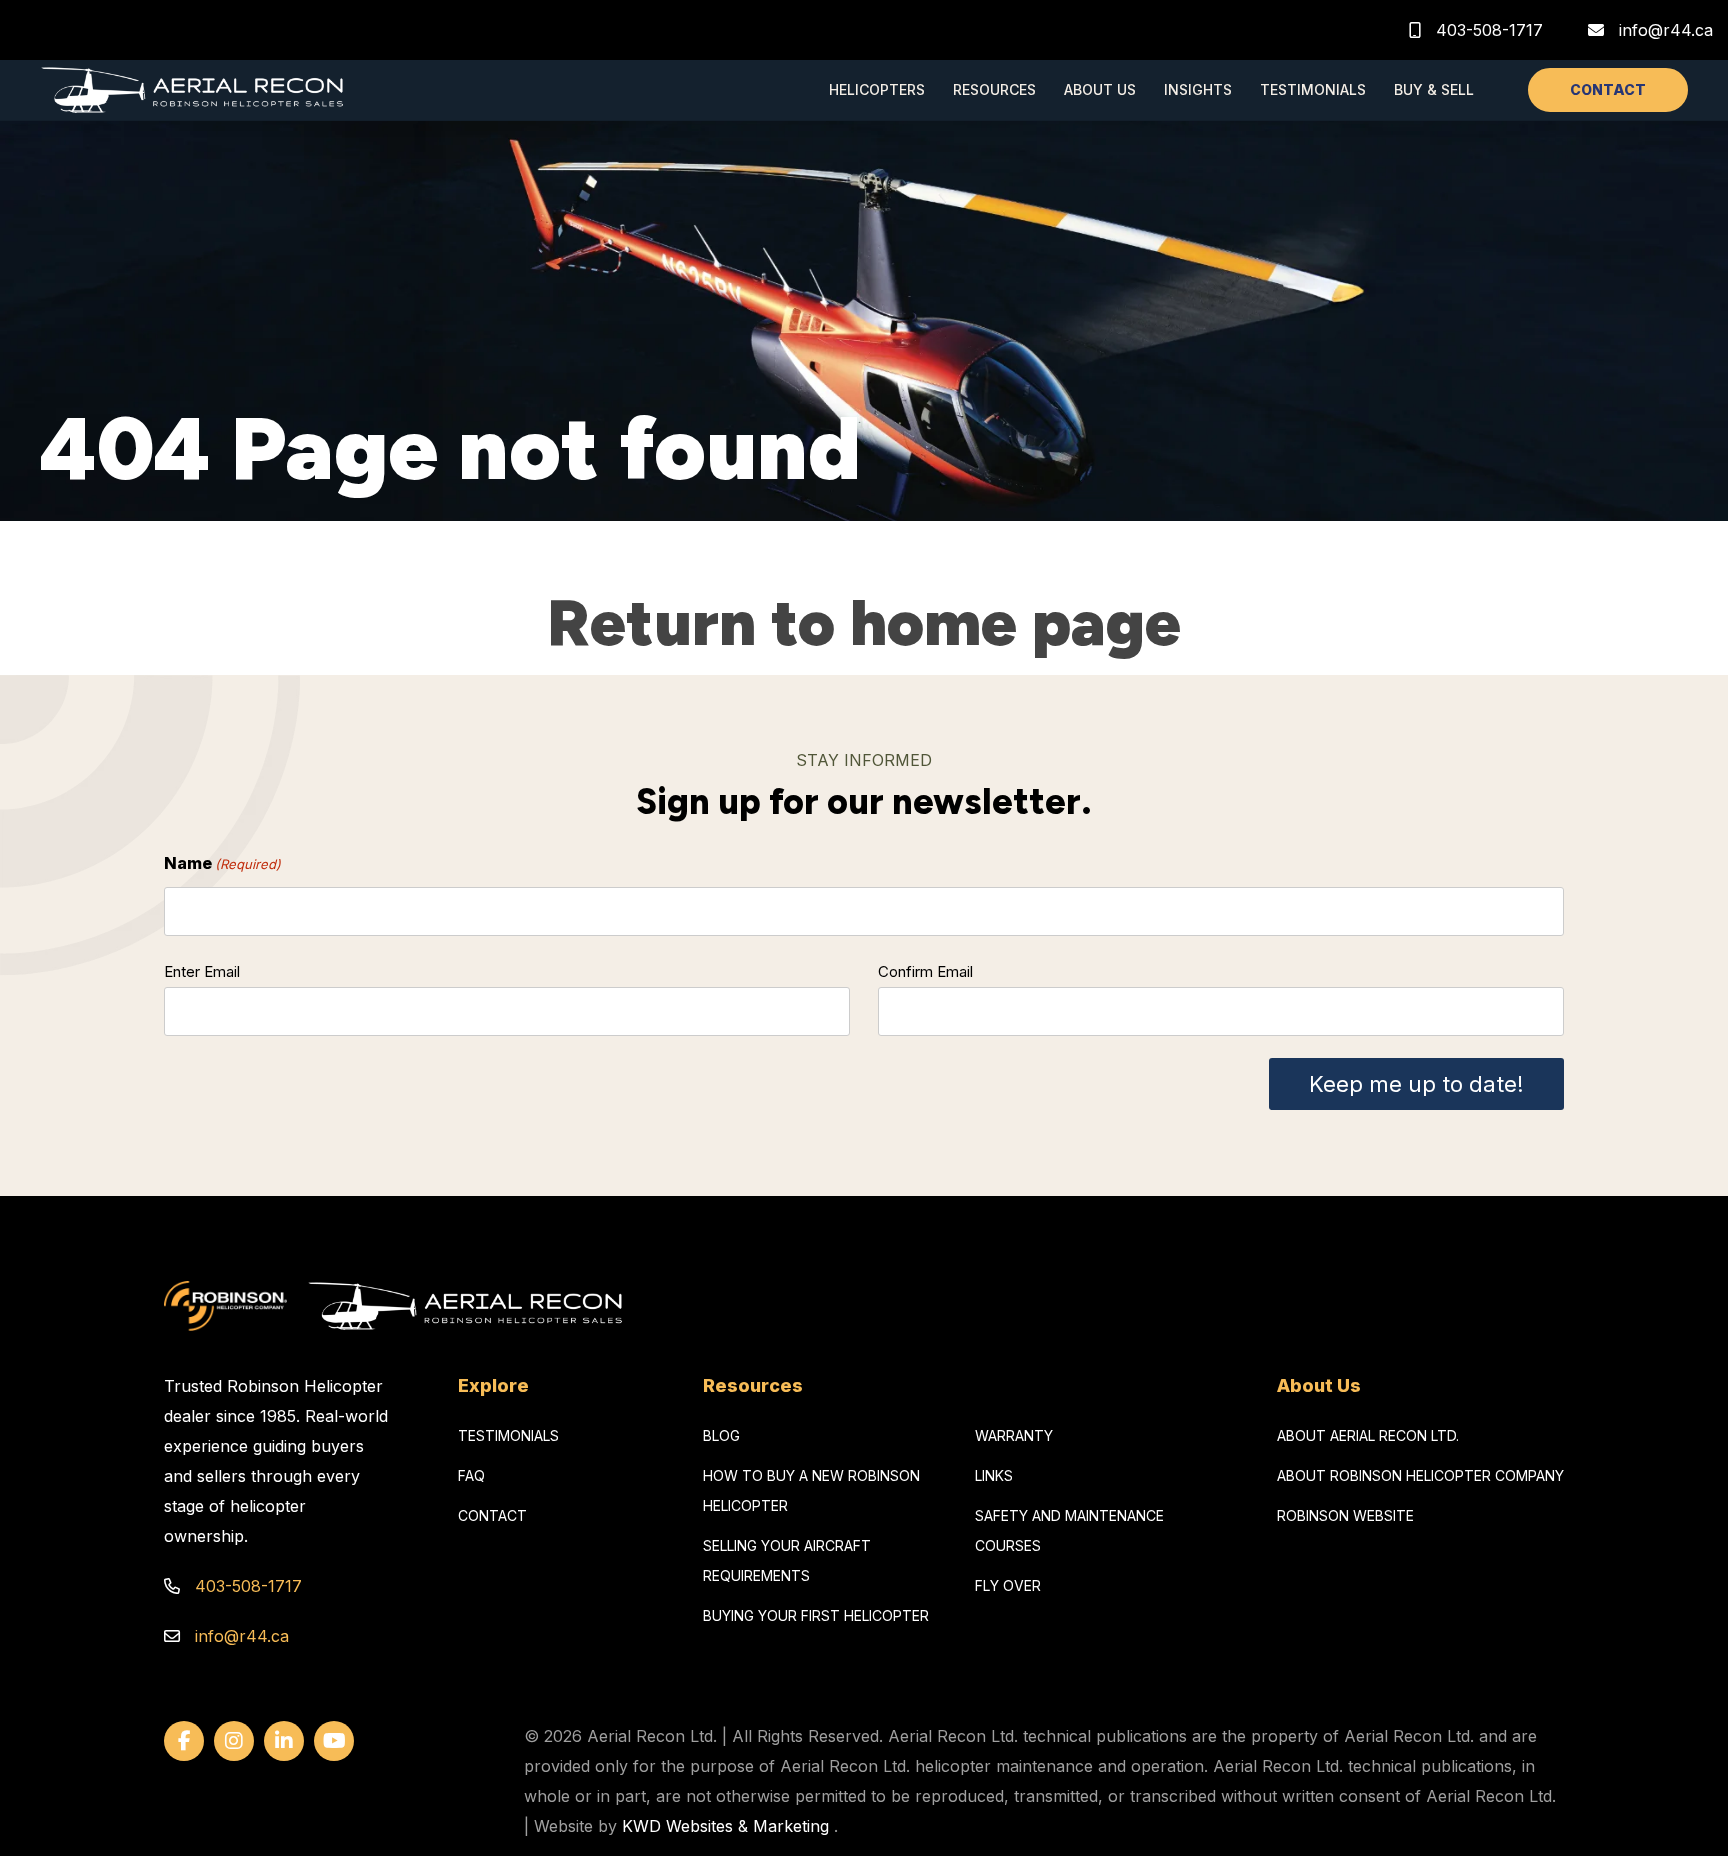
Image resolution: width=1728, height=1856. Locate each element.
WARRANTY (1014, 1435)
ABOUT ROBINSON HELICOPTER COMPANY (1420, 1475)
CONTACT (1608, 89)
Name (222, 863)
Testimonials (1313, 89)
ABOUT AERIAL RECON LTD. (1368, 1435)
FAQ (471, 1475)
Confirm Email (925, 971)
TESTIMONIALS (508, 1435)
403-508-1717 (1487, 30)
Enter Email (202, 971)
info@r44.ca (1666, 30)
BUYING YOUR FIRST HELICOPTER (816, 1615)
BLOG (721, 1435)
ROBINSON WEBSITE (1345, 1515)
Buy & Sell (1434, 89)
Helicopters (877, 89)
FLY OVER (1008, 1585)
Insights (1198, 89)
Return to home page (864, 622)
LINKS (994, 1475)
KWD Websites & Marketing (725, 1826)
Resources (994, 89)
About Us (1100, 89)
